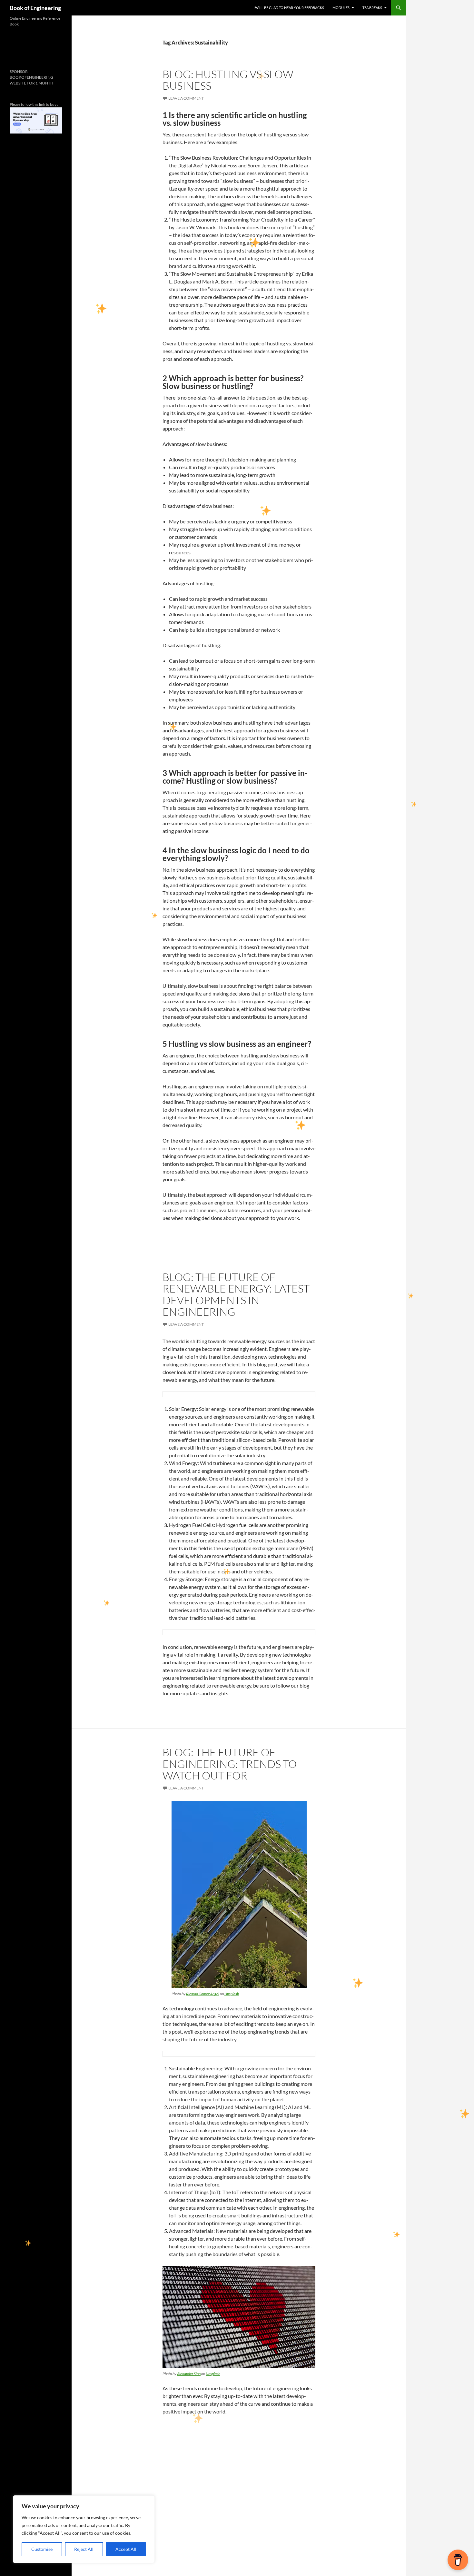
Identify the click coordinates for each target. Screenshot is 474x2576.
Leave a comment (186, 98)
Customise (42, 2549)
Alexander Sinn (189, 2374)
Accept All (126, 2549)
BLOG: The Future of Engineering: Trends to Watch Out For (230, 1764)
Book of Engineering (35, 8)
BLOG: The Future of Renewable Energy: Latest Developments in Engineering (236, 1294)
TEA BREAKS (372, 8)
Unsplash (232, 1994)
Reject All (84, 2549)
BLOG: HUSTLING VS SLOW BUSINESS (228, 80)
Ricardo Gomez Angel (203, 1994)
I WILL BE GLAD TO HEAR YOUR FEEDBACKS (289, 8)
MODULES (341, 8)
